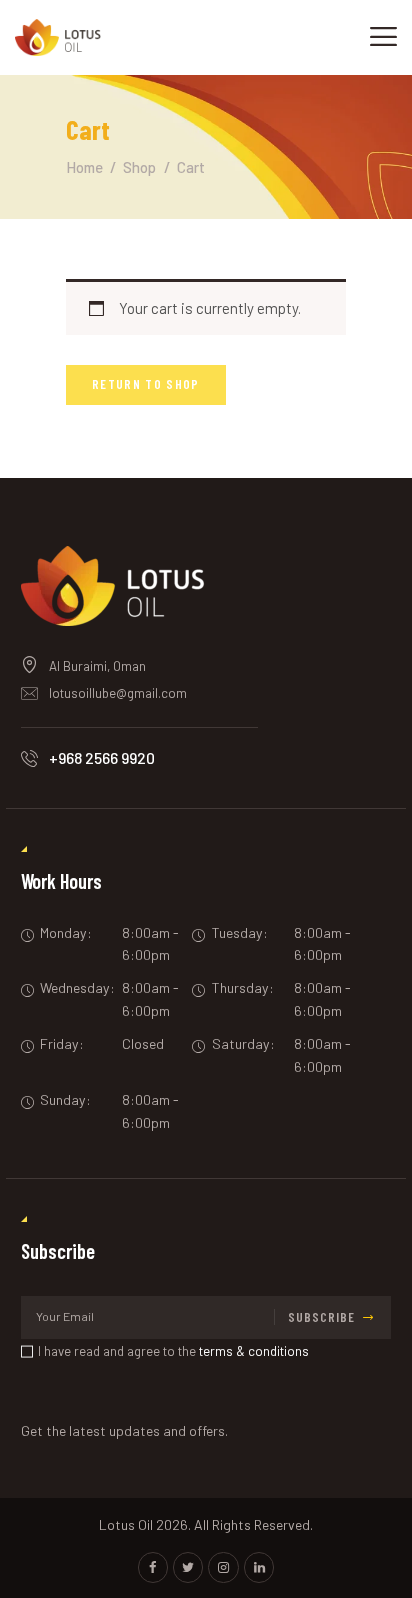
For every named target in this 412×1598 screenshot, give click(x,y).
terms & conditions (254, 1351)
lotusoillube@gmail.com (118, 693)
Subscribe (321, 1317)
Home (84, 167)
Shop (139, 167)
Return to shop (146, 384)
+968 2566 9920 (102, 757)
